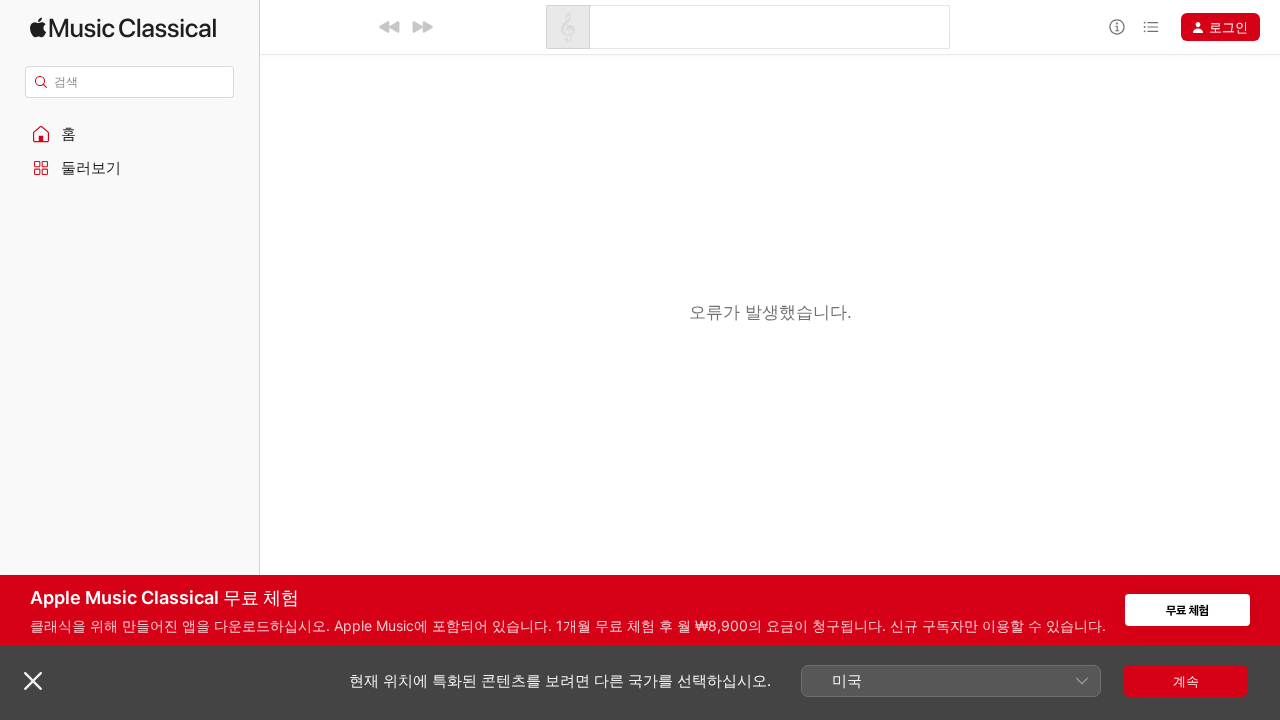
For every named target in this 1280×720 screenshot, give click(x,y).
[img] (123, 27)
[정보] (1117, 27)
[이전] (390, 27)
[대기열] (1151, 27)
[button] (130, 134)
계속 (1186, 681)
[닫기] (33, 681)
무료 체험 (1187, 610)
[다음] (422, 27)
